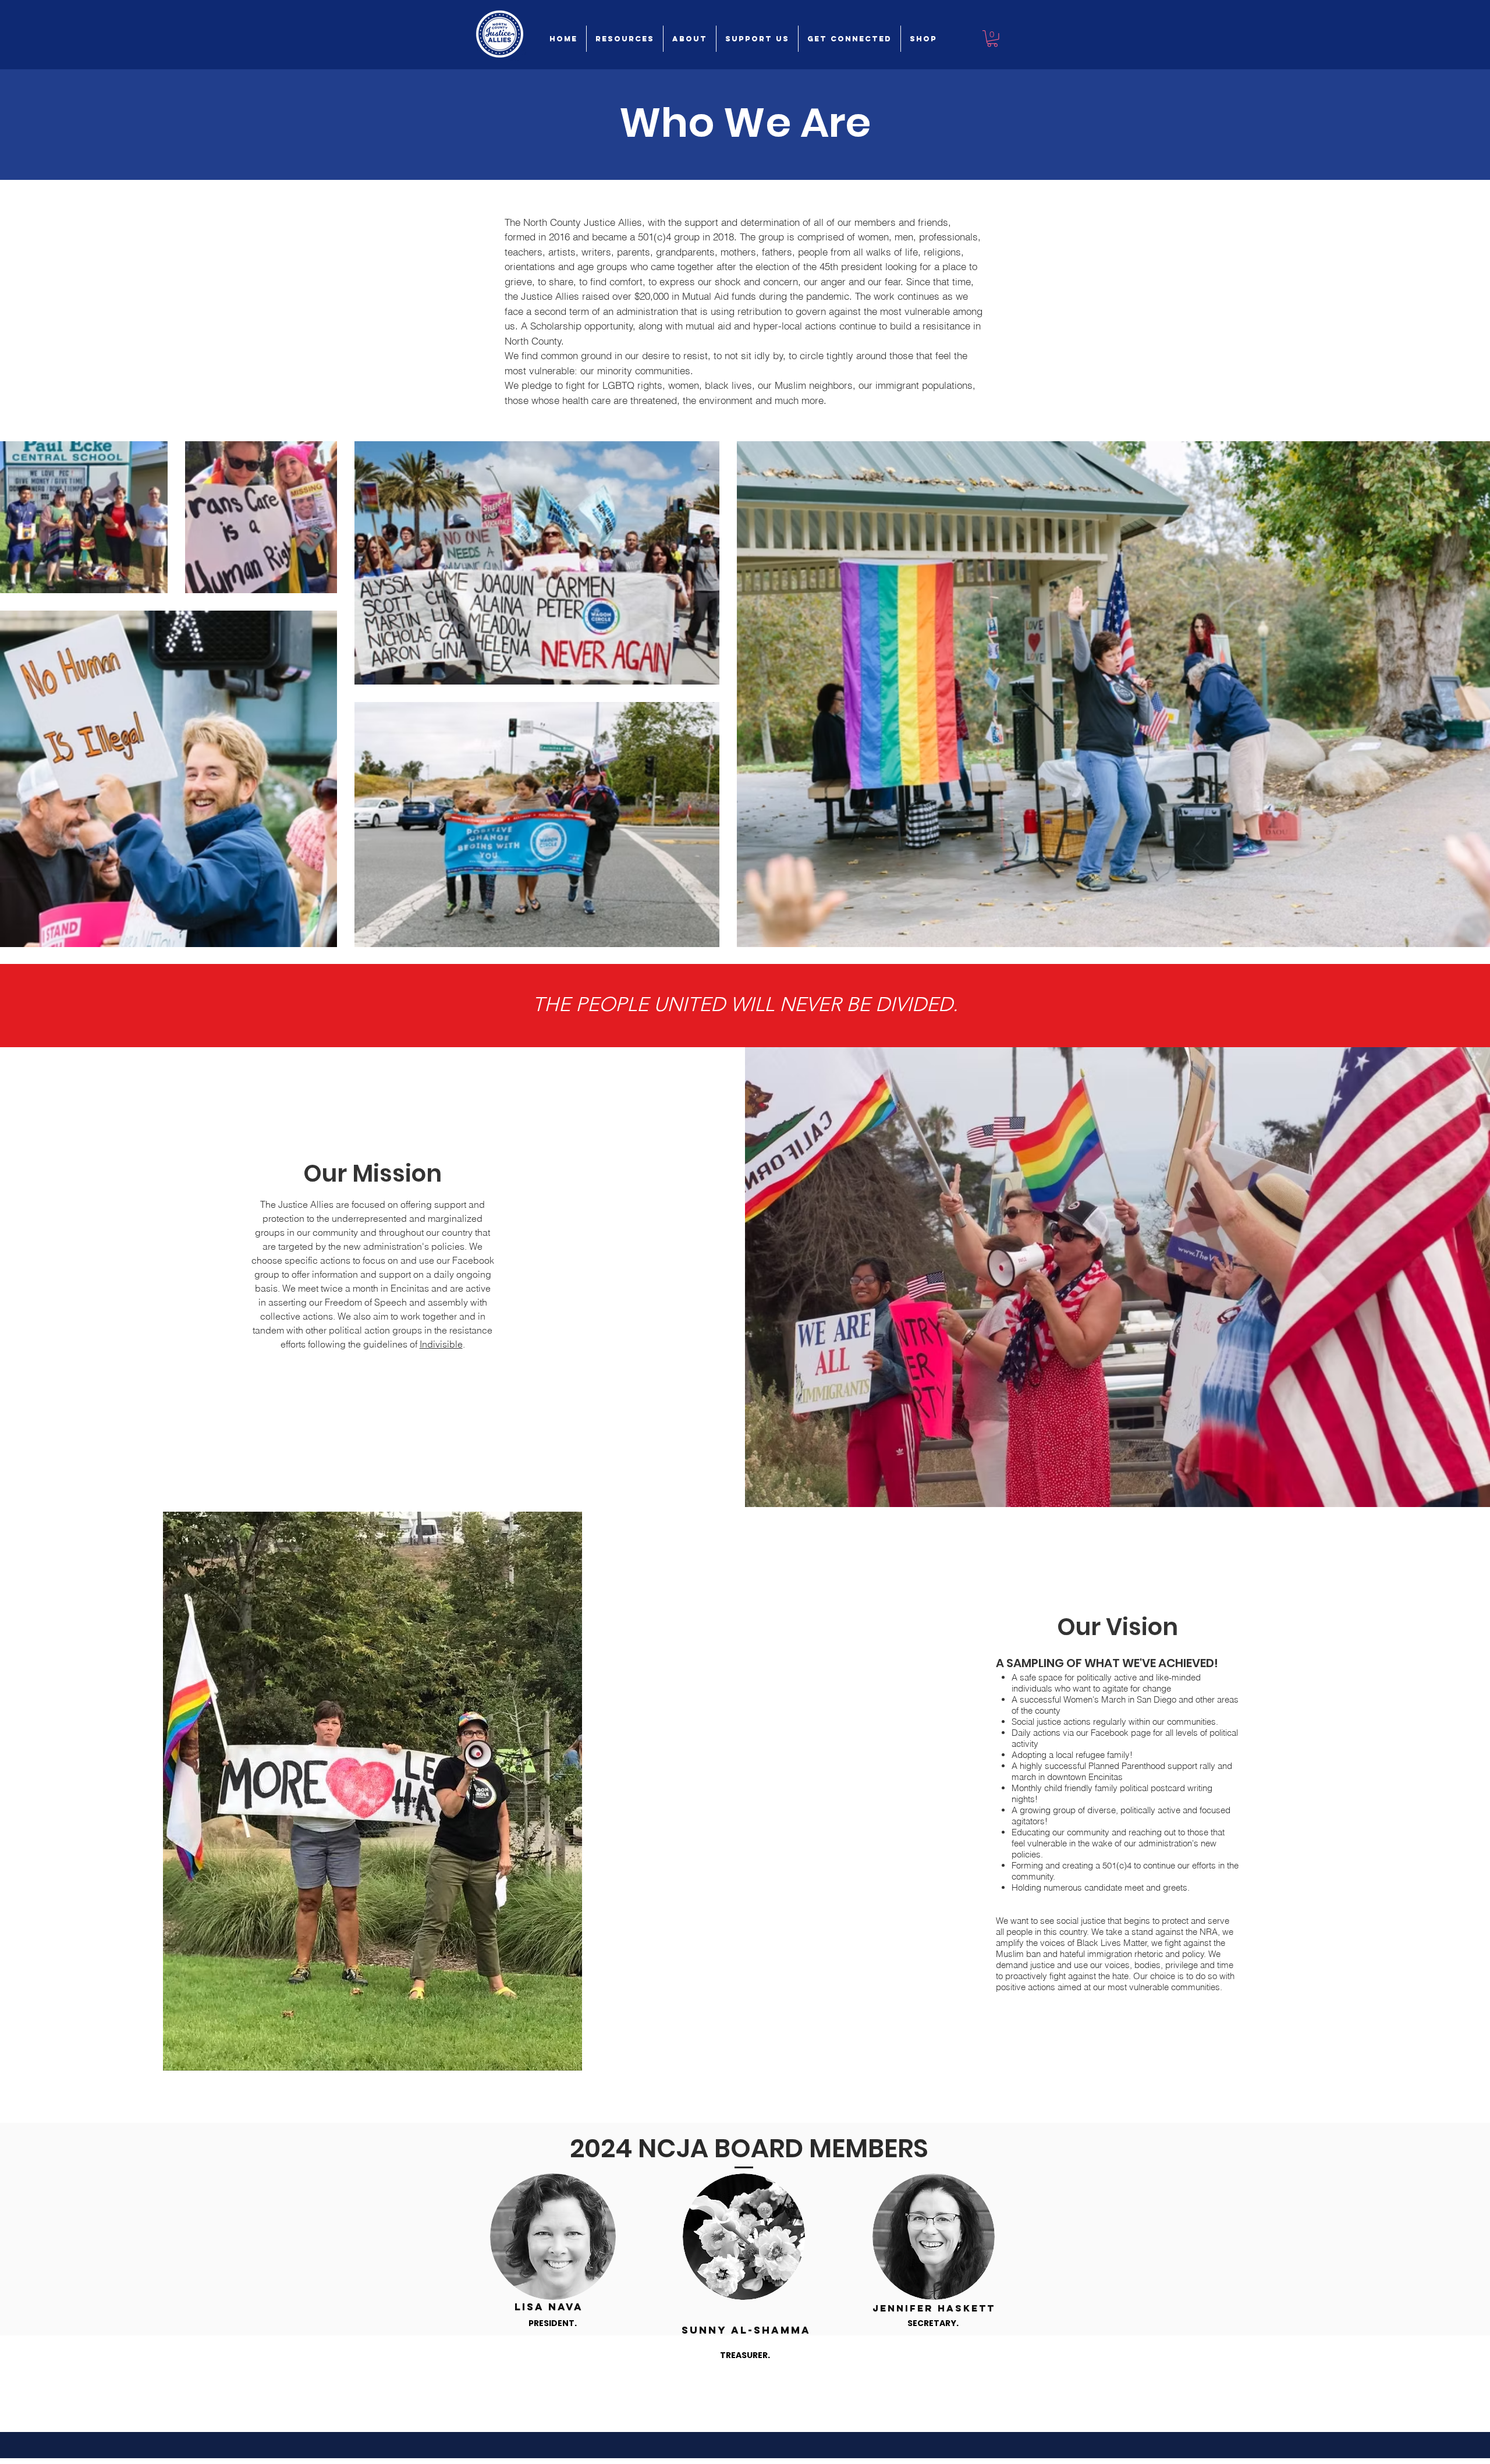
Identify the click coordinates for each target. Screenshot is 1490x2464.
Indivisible (441, 1344)
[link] (992, 39)
